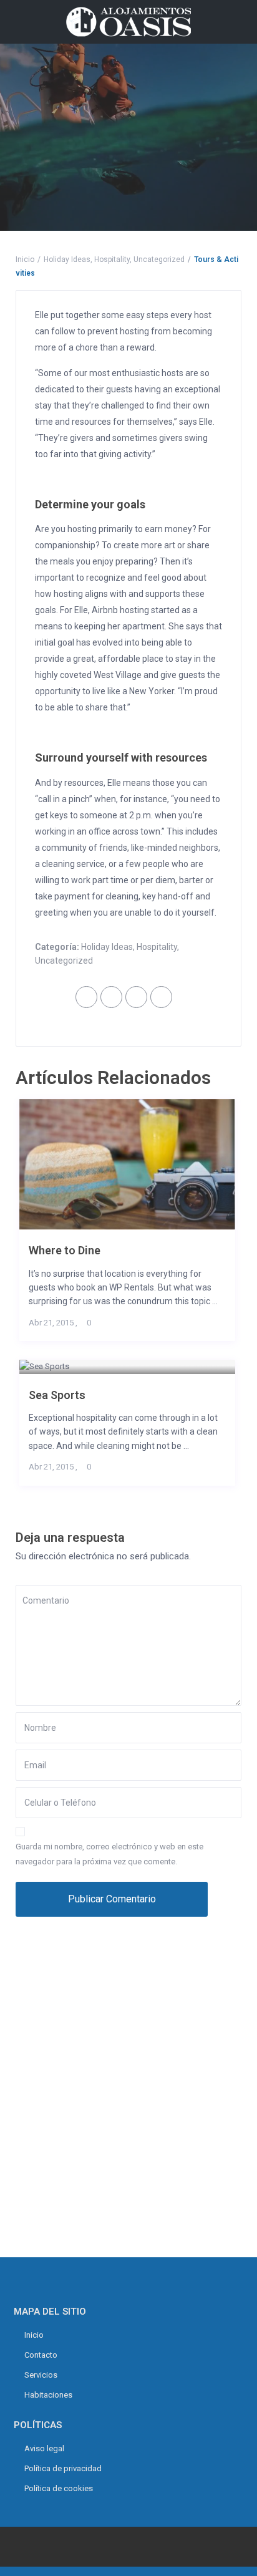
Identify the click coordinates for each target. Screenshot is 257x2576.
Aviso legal (44, 2448)
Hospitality (112, 259)
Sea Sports (57, 1395)
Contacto (41, 2355)
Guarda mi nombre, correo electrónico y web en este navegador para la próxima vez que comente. (109, 1854)
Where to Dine (65, 1250)
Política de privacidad (63, 2468)
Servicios (41, 2375)
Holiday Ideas (67, 259)
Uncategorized (159, 259)
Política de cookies (59, 2488)
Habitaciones (48, 2395)
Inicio (25, 259)
